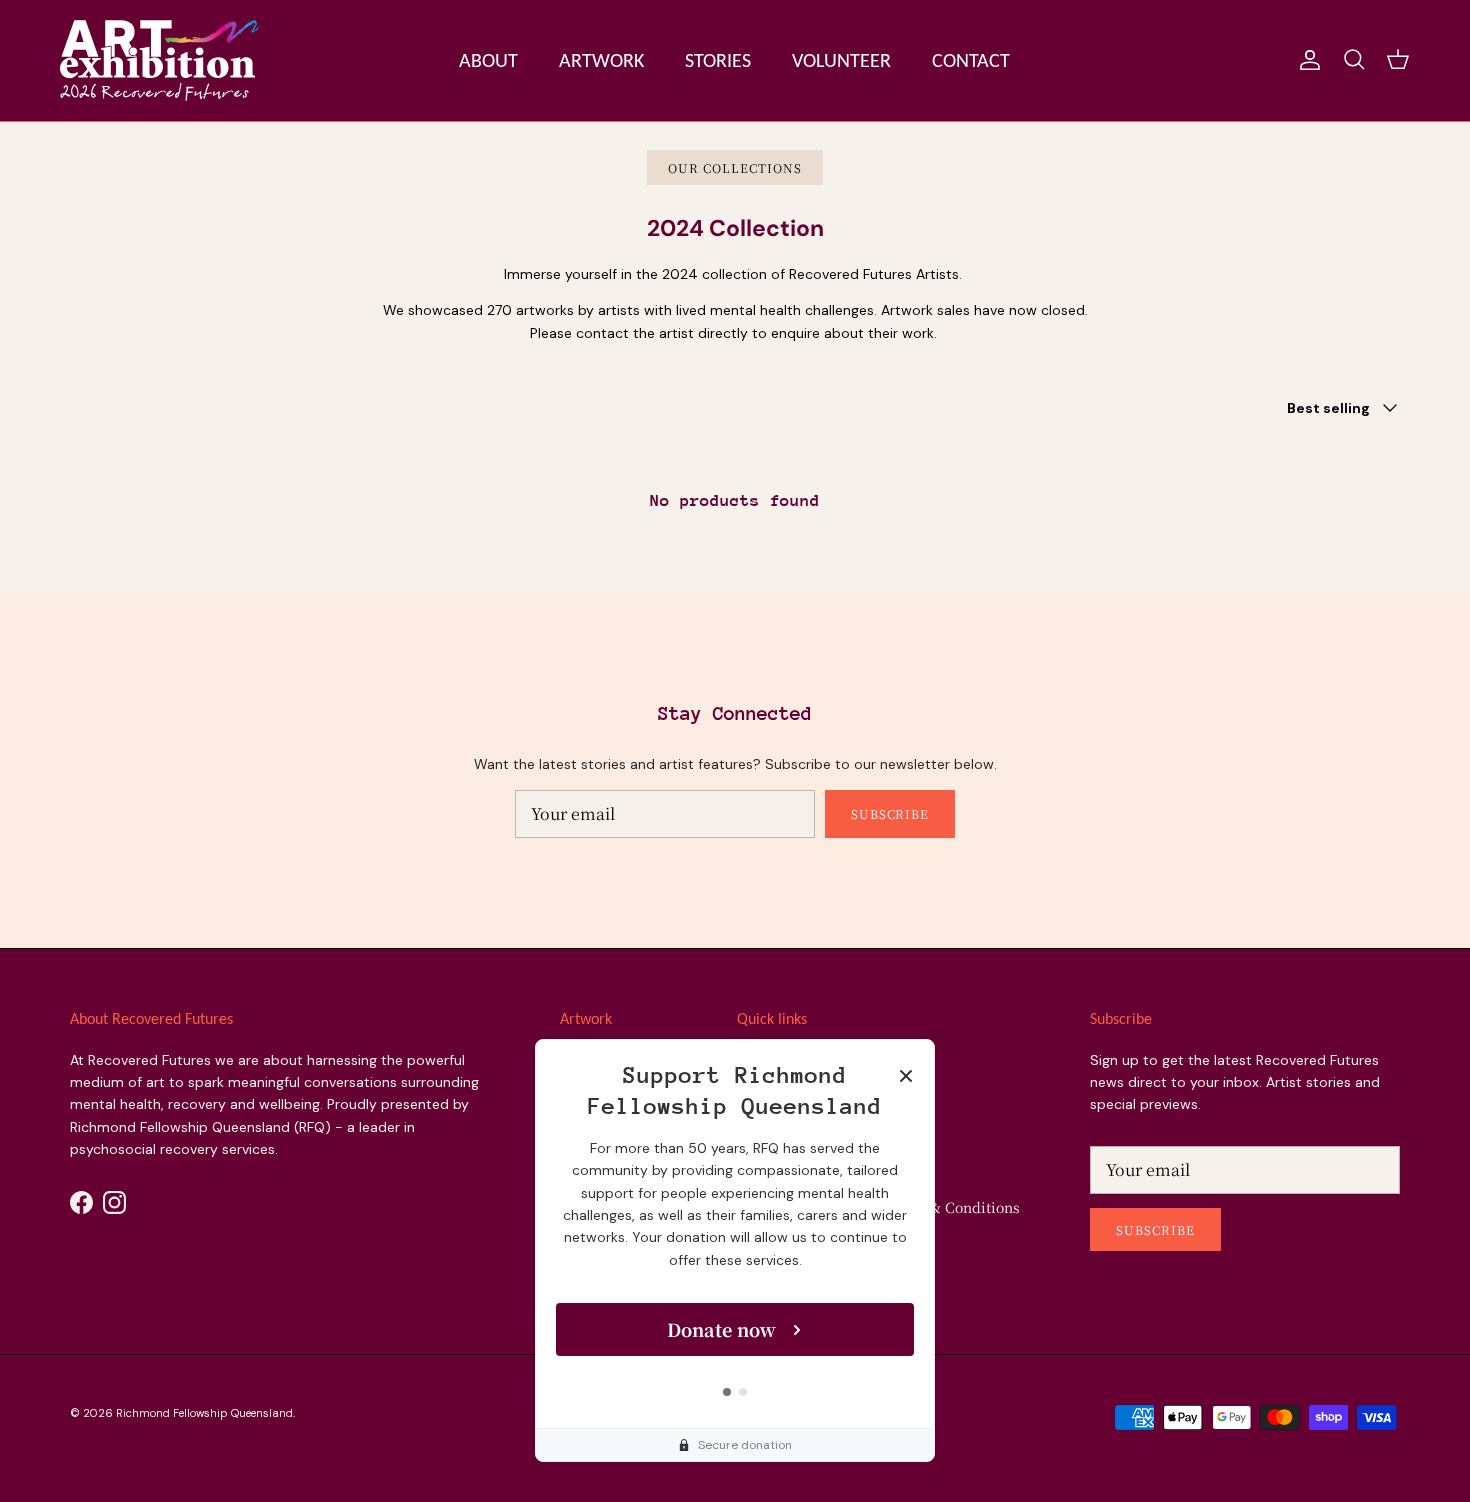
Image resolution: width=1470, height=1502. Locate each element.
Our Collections (734, 167)
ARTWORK (601, 60)
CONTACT (971, 60)
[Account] (1306, 60)
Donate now (721, 1329)
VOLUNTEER (841, 60)
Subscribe (890, 813)
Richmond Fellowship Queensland (204, 1413)
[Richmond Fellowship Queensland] (160, 60)
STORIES (718, 60)
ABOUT (488, 60)
